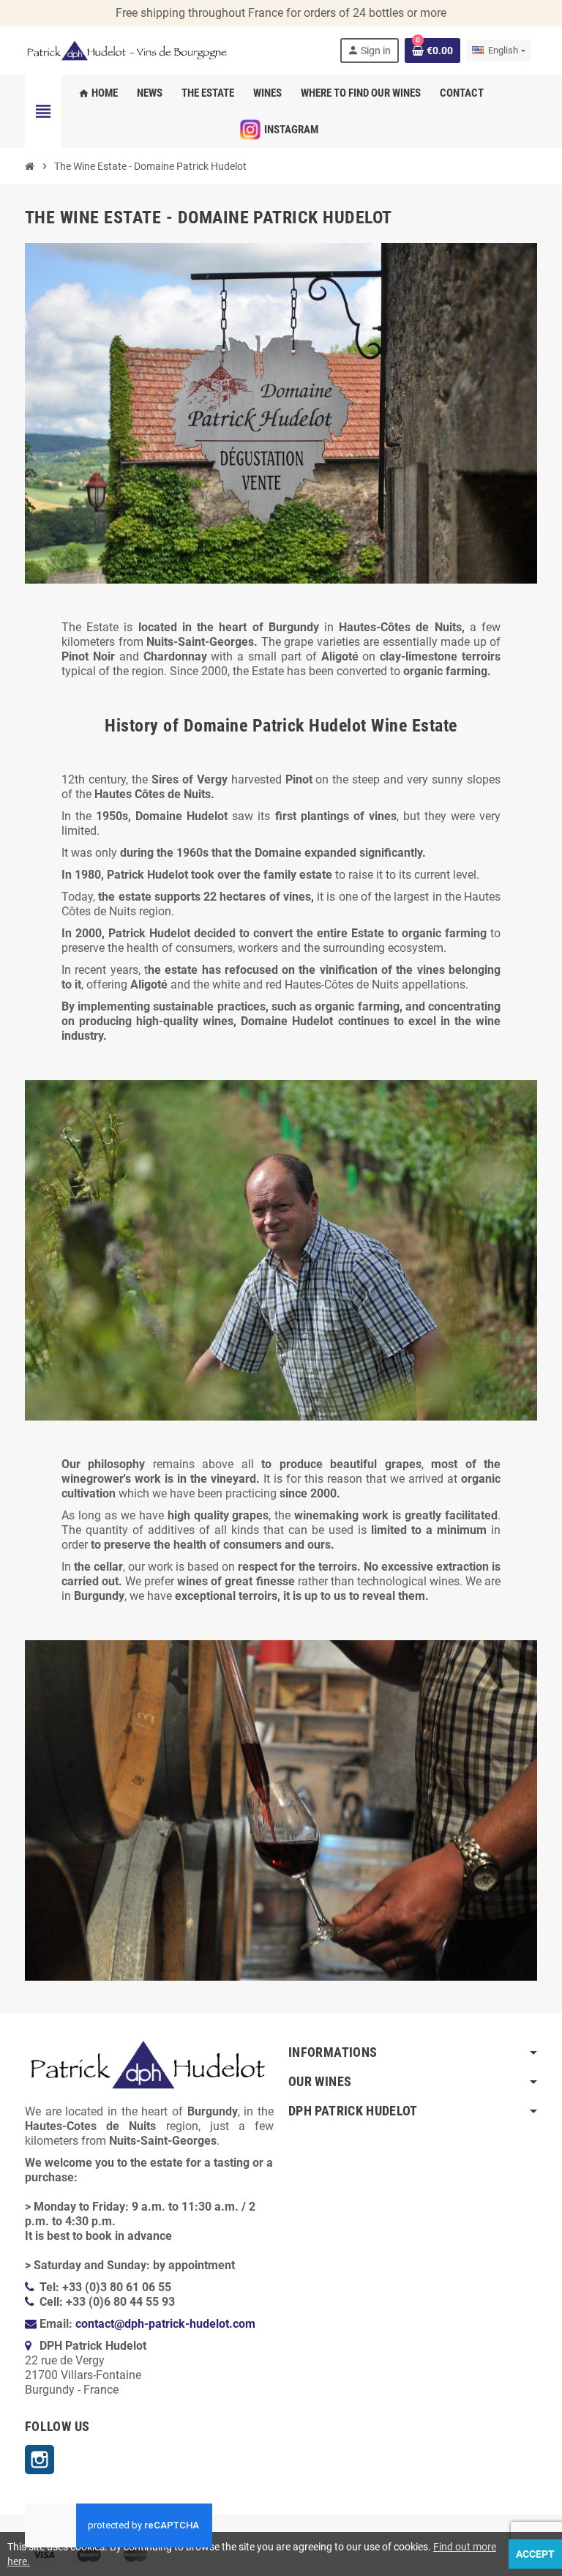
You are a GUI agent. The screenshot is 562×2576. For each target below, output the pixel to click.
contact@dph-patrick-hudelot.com (165, 2324)
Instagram (40, 2460)
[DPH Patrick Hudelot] (127, 49)
